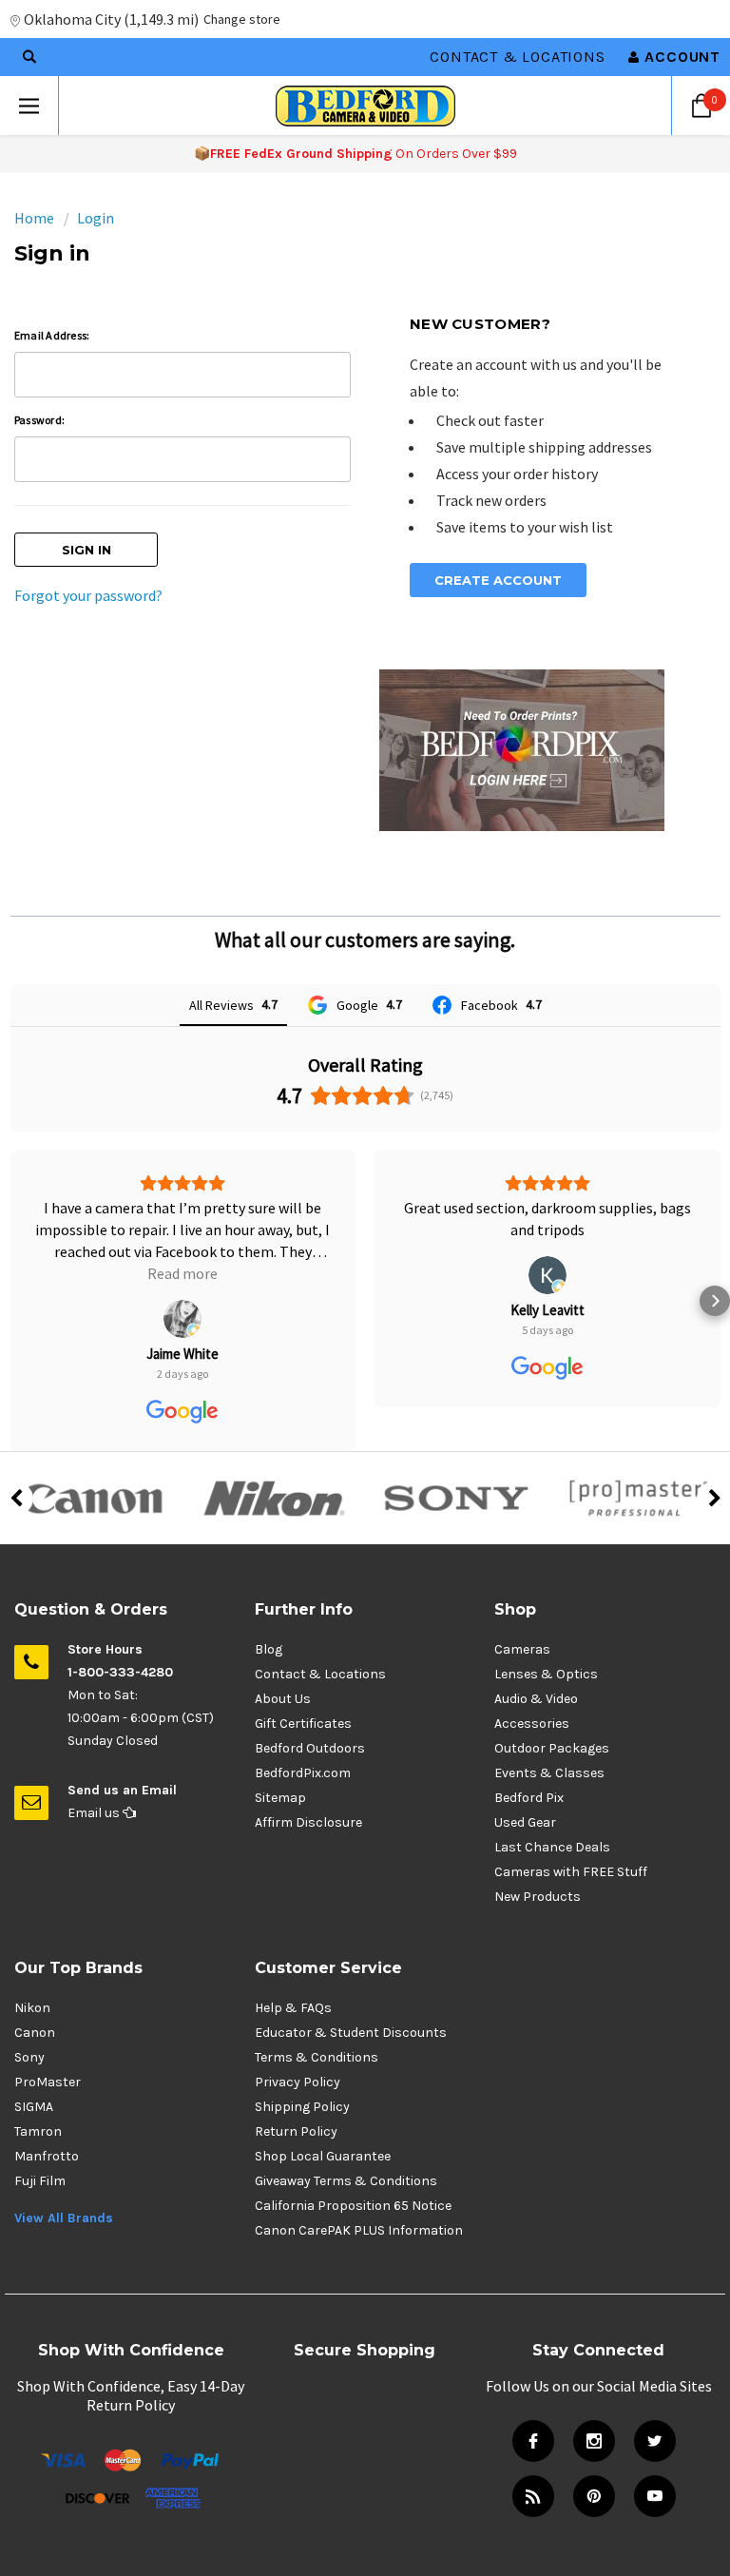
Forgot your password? (88, 595)
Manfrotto (47, 2112)
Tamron (38, 2088)
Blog (269, 1606)
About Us (283, 1655)
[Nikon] (274, 1455)
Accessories (532, 1680)
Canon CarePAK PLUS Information (359, 2187)
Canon (35, 1989)
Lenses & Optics (546, 1630)
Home (34, 218)
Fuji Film (40, 2137)
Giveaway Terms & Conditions (346, 2137)
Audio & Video (536, 1655)
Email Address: (52, 335)
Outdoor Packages (552, 1704)
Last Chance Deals (552, 1803)
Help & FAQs (293, 1964)
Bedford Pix (529, 1754)
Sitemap (280, 1754)
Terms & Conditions (317, 2014)
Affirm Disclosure (308, 1779)
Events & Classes (549, 1729)
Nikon (32, 1964)
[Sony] (456, 1455)
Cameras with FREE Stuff (571, 1828)
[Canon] (91, 1455)
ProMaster (48, 2038)
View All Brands (64, 2174)
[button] (15, 1279)
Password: (39, 420)
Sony (29, 2014)
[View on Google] (182, 1275)
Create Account (498, 580)
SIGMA (34, 2063)
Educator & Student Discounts (351, 1989)
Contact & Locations (517, 57)
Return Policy (296, 2088)
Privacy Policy (298, 2038)
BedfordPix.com (303, 1729)
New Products (538, 1853)
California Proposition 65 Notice (353, 2162)
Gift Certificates (303, 1680)
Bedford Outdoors (310, 1704)
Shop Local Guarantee (323, 2112)
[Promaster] (639, 1455)
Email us (95, 1769)
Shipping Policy (302, 2063)
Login (96, 218)
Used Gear (525, 1779)
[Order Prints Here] (522, 748)
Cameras (522, 1606)
